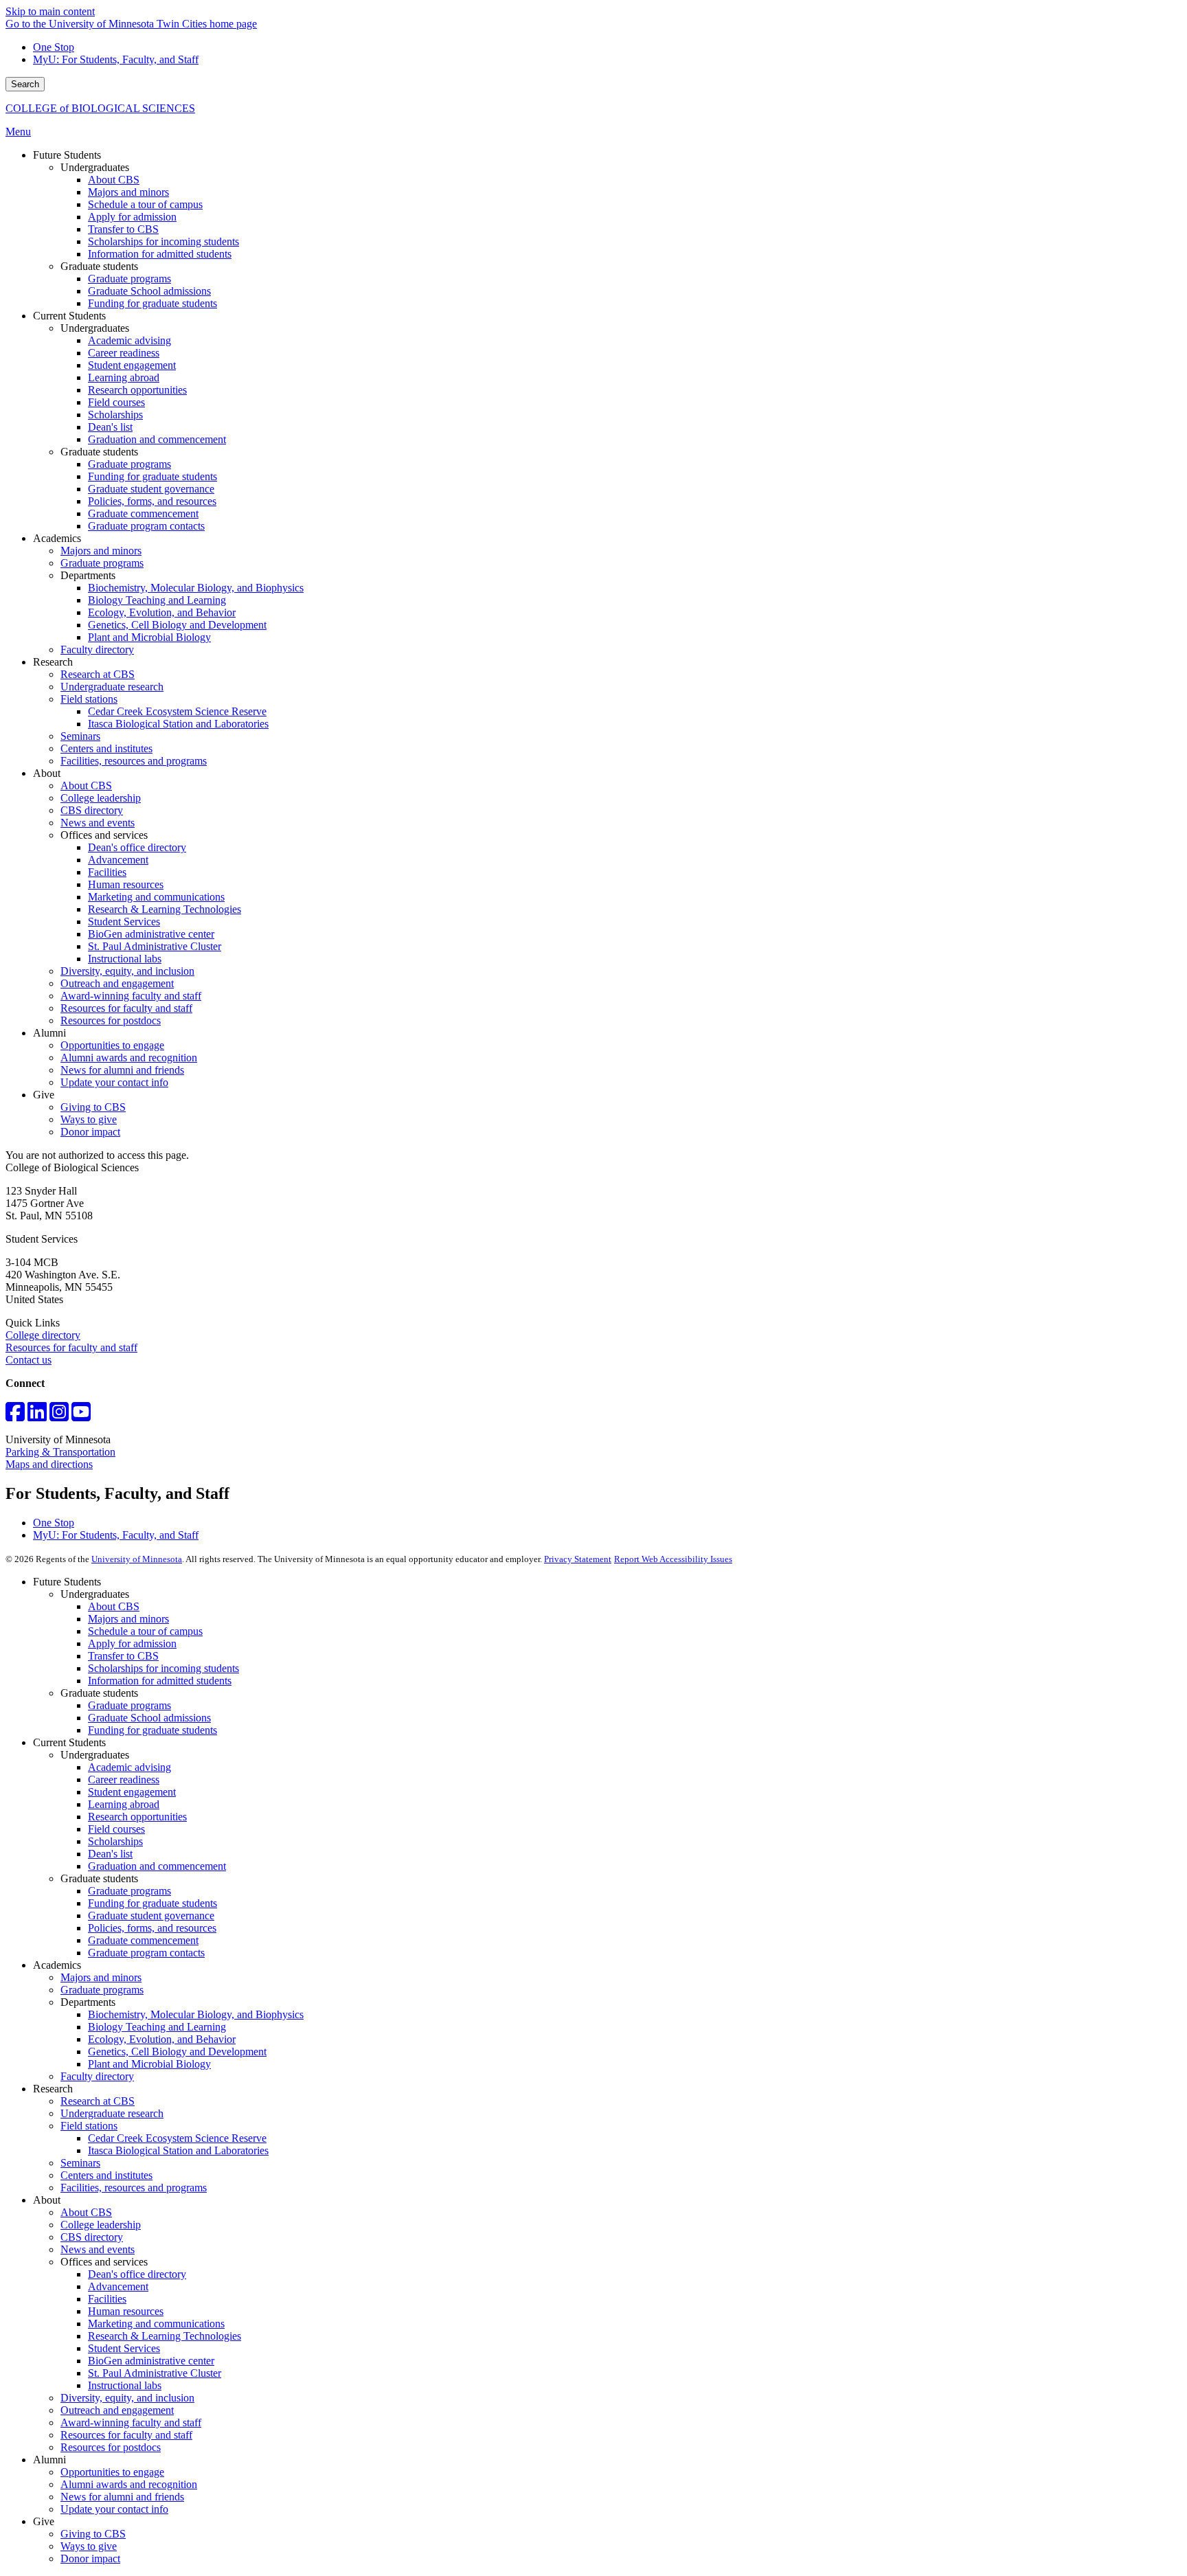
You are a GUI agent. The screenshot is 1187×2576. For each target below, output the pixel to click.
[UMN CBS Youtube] (81, 1416)
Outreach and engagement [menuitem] (117, 983)
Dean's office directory (137, 2274)
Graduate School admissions (149, 1718)
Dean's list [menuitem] (110, 427)
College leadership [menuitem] (101, 798)
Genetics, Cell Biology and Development (177, 2052)
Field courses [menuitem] (116, 402)
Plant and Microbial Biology (149, 2064)
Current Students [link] (69, 316)
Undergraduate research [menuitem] (112, 687)
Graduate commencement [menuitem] (143, 513)
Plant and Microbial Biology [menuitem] (149, 637)
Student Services (124, 2348)
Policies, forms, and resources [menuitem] (152, 501)
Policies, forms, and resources (152, 1928)
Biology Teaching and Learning (157, 2027)
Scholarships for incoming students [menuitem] (163, 241)
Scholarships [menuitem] (115, 415)
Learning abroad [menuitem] (124, 377)
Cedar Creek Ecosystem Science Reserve (177, 2138)
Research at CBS (98, 2101)
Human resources (126, 2311)
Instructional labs (125, 2385)
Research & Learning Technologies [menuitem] (165, 909)
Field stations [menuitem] (89, 699)
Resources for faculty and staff (71, 1347)
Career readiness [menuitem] (124, 353)
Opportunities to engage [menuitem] (112, 1045)
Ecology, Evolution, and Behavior (162, 2039)
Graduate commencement (143, 1940)
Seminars (80, 2163)
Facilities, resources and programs (134, 2188)
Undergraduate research (112, 2113)
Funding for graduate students (152, 1730)
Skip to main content (50, 11)
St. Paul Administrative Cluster (155, 2373)
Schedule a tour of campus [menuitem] (145, 204)
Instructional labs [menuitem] (125, 959)
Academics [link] (57, 538)
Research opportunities (137, 1817)
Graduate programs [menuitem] (129, 279)
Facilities (107, 2299)
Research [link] (53, 662)
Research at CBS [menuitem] (98, 674)
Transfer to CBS (123, 1656)
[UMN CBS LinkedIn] (37, 1416)
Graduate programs (129, 1705)
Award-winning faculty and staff (131, 2422)
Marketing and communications (156, 2324)
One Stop (54, 47)
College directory (43, 1335)
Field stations (89, 2126)
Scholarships (115, 1841)
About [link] (47, 773)
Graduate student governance (151, 1916)
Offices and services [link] (104, 835)
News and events (98, 2249)
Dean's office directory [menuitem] (137, 847)
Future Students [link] (67, 155)
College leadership (101, 2225)
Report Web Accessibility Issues (673, 1559)
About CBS (114, 1606)
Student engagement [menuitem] (132, 365)
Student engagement (132, 1792)
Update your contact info (114, 2509)
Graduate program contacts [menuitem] (146, 526)
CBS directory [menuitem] (92, 810)
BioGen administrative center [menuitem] (151, 934)
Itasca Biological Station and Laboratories (178, 2150)
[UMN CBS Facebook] (15, 1416)
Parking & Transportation (60, 1452)
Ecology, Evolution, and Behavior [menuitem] (162, 612)
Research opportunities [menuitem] (137, 390)
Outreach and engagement (117, 2410)
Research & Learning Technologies (165, 2336)
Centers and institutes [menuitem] (106, 748)
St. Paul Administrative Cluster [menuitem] (155, 946)
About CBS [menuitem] (114, 180)
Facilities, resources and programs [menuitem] (134, 761)
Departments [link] (88, 575)
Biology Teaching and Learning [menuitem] (157, 600)
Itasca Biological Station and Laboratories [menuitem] (178, 724)
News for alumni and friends (122, 2497)
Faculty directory (97, 2076)
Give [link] (44, 1095)
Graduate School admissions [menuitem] (149, 291)
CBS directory (92, 2237)
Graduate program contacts (146, 1953)
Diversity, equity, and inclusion (127, 2398)
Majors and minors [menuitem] (128, 192)
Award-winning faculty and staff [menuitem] (131, 996)
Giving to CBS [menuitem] (93, 1107)
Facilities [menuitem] (107, 872)
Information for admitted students (160, 1681)
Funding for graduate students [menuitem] (152, 303)
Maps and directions (49, 1464)
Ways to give (89, 2546)
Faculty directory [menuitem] (97, 649)
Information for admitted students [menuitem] (160, 254)
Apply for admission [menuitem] (132, 217)
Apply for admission (132, 1643)
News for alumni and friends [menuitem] (122, 1070)
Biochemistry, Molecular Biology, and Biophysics (196, 2014)
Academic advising (129, 1767)
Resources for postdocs (111, 2447)
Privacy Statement (578, 1559)
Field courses (116, 1829)
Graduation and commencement (157, 1866)
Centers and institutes (106, 2175)
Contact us (29, 1360)
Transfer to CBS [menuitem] (123, 229)
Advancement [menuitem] (118, 860)
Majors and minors (128, 1619)
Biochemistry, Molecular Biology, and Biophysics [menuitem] (196, 588)
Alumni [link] (49, 1033)
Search (25, 84)
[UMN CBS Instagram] (59, 1416)
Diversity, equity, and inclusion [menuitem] (127, 971)
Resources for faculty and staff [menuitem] (126, 1008)
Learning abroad (124, 1804)
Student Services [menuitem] (124, 922)
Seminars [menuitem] (80, 736)
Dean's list (110, 1854)
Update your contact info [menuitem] (114, 1082)
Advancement (118, 2286)
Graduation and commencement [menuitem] (157, 439)
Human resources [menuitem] (126, 884)
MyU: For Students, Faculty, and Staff (116, 59)
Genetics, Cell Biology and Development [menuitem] (177, 625)
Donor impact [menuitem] (90, 1132)
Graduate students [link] (99, 266)
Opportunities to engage (112, 2472)
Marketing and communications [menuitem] (156, 897)
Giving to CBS (93, 2534)
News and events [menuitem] (98, 823)
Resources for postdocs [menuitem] (111, 1020)
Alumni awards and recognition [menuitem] (129, 1058)
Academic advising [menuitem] (129, 340)
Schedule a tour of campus (145, 1631)
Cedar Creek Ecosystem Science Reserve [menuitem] (177, 711)
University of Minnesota (137, 1559)
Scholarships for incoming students (163, 1668)
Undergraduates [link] (95, 167)
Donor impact (90, 2558)
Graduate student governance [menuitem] (151, 489)
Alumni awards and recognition (129, 2484)
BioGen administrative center (151, 2361)
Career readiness (124, 1780)
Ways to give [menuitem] (89, 1119)
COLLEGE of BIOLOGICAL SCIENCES (100, 108)
